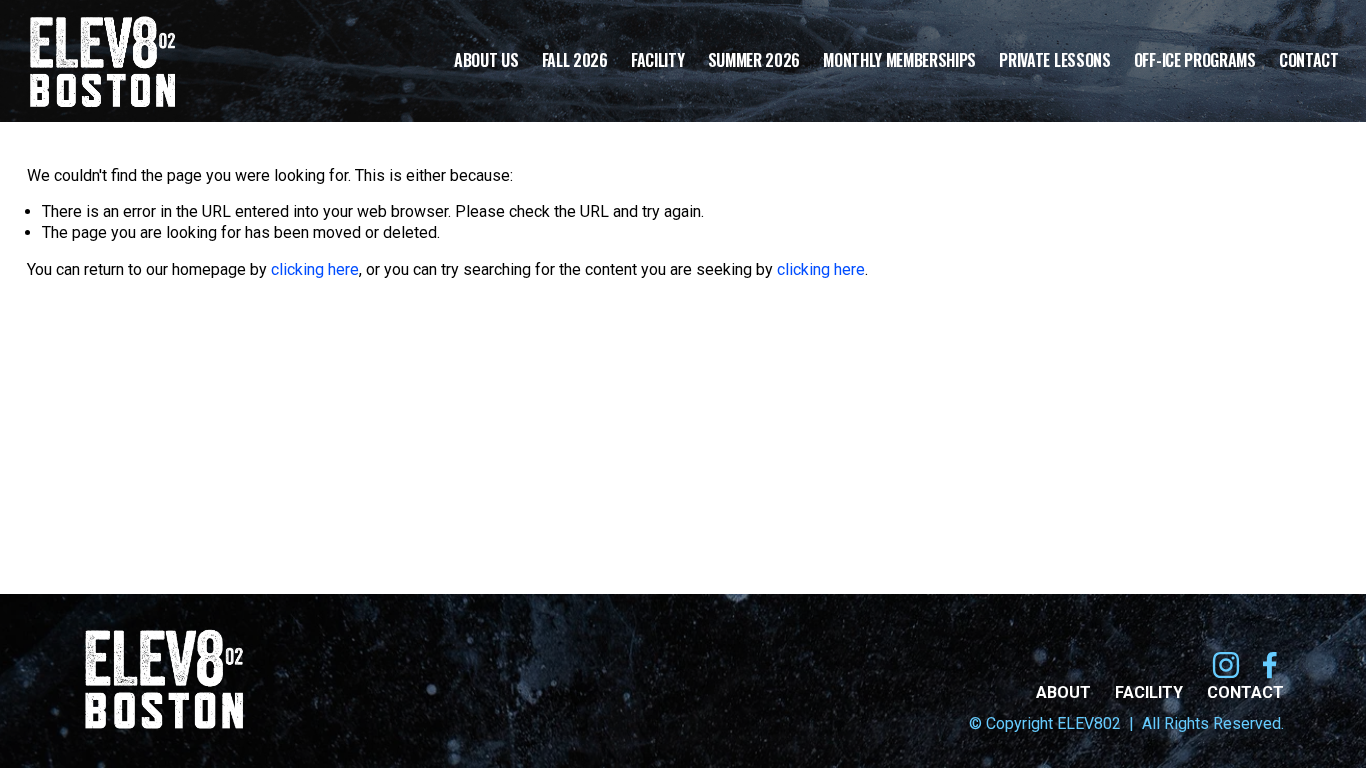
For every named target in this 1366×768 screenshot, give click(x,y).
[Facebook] (1270, 665)
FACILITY (1149, 692)
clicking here (315, 269)
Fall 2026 (575, 61)
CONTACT (1245, 692)
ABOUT (1063, 692)
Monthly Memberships (899, 61)
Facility (657, 61)
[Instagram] (1226, 665)
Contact (1309, 61)
